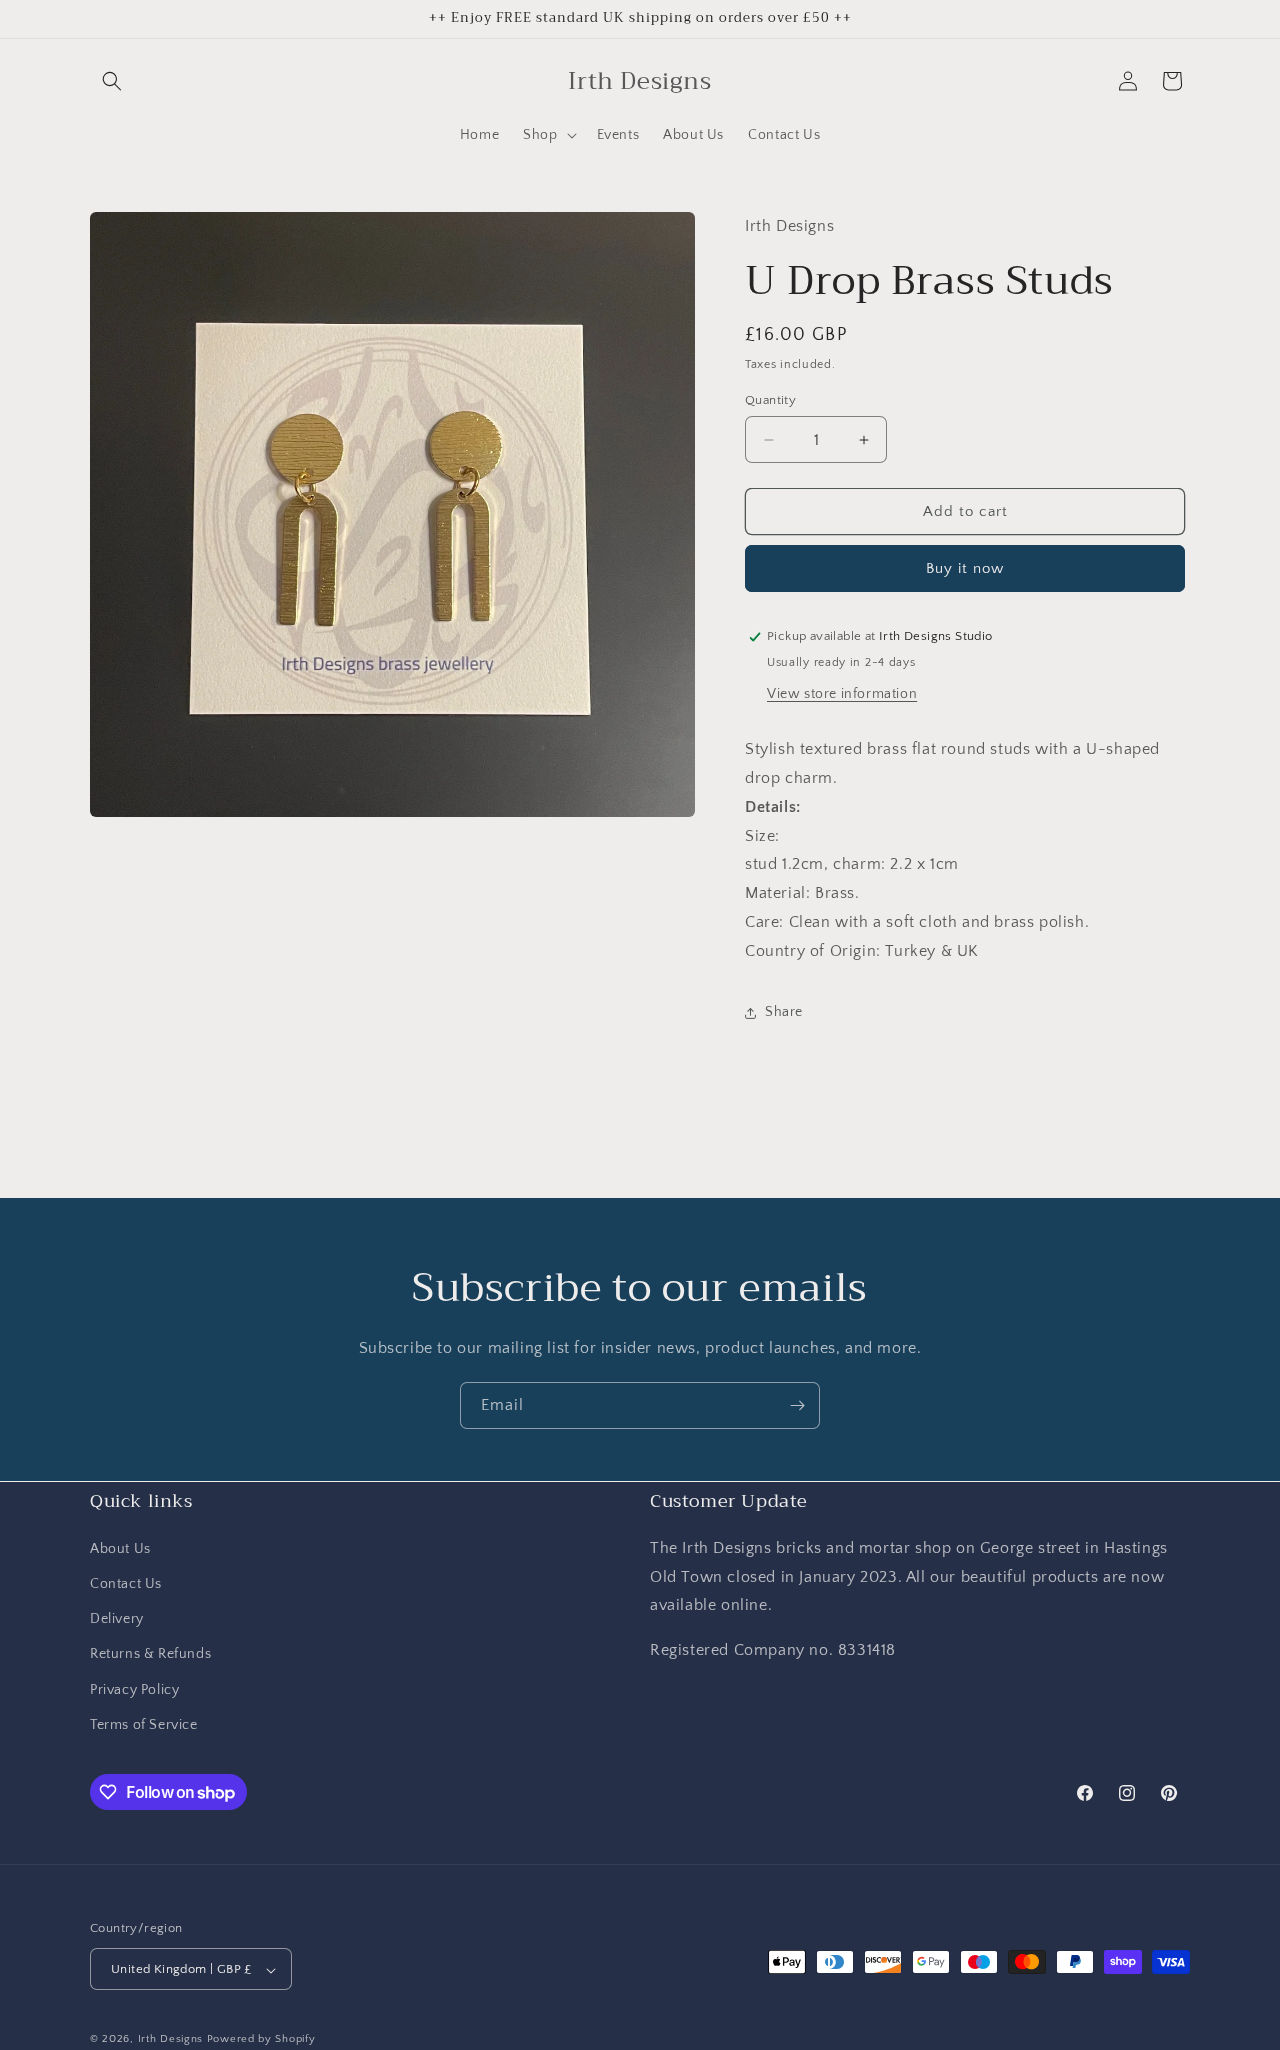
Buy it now (965, 568)
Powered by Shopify (261, 2040)
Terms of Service (144, 1724)
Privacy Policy (134, 1689)
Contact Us (126, 1583)
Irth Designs (172, 2040)
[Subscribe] (797, 1405)
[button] (112, 81)
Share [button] (784, 1012)
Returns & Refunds (150, 1654)
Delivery (117, 1618)
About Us (120, 1548)
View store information (842, 694)
